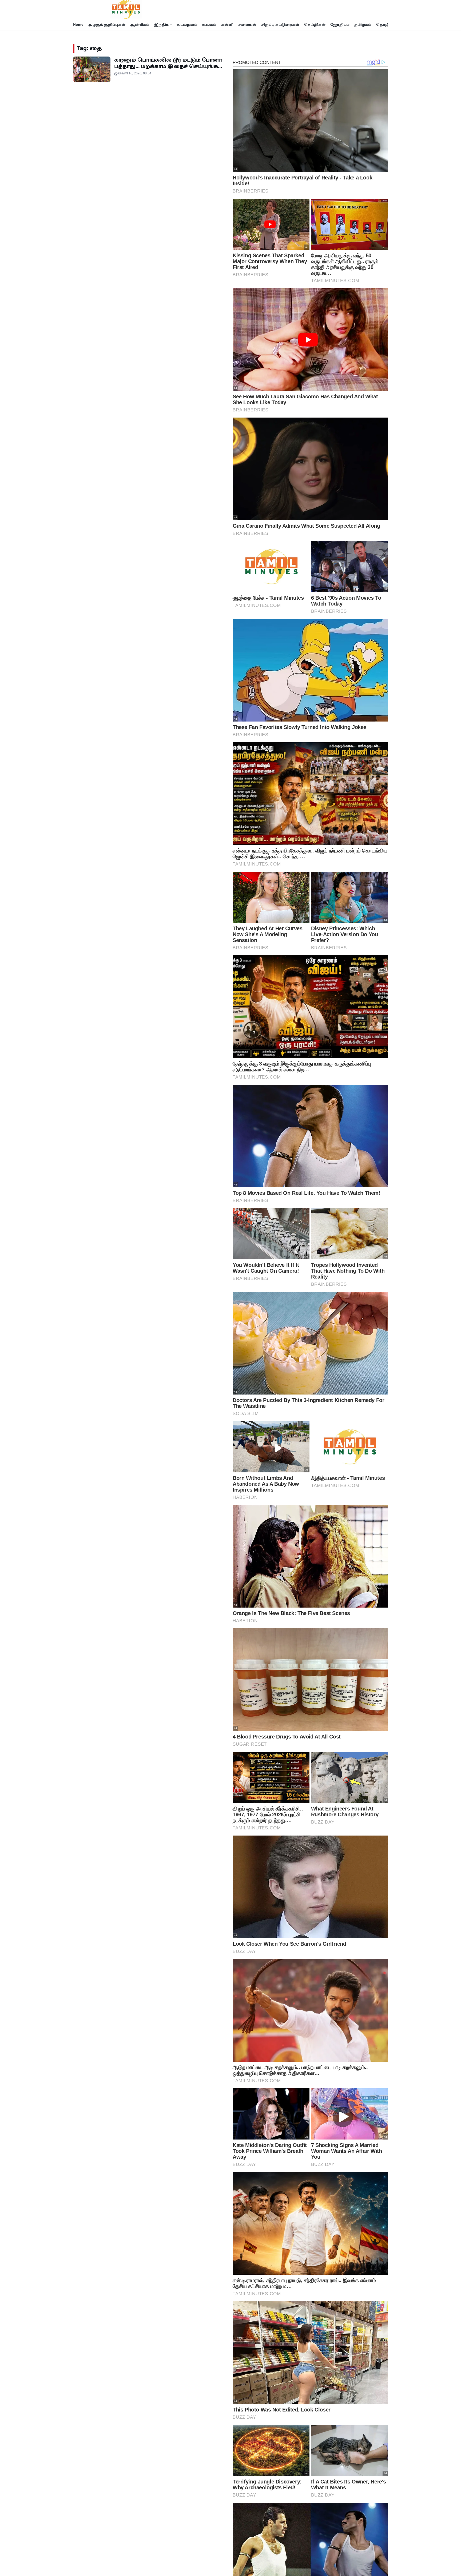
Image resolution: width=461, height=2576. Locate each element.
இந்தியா (163, 25)
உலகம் (209, 25)
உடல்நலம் (187, 25)
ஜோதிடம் (340, 25)
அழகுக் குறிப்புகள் (107, 25)
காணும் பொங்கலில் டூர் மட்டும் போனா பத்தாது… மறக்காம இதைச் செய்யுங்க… (168, 63)
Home (78, 25)
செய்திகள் (315, 25)
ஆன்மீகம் (140, 25)
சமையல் (247, 25)
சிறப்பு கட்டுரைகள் (280, 25)
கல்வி (227, 25)
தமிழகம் (363, 25)
